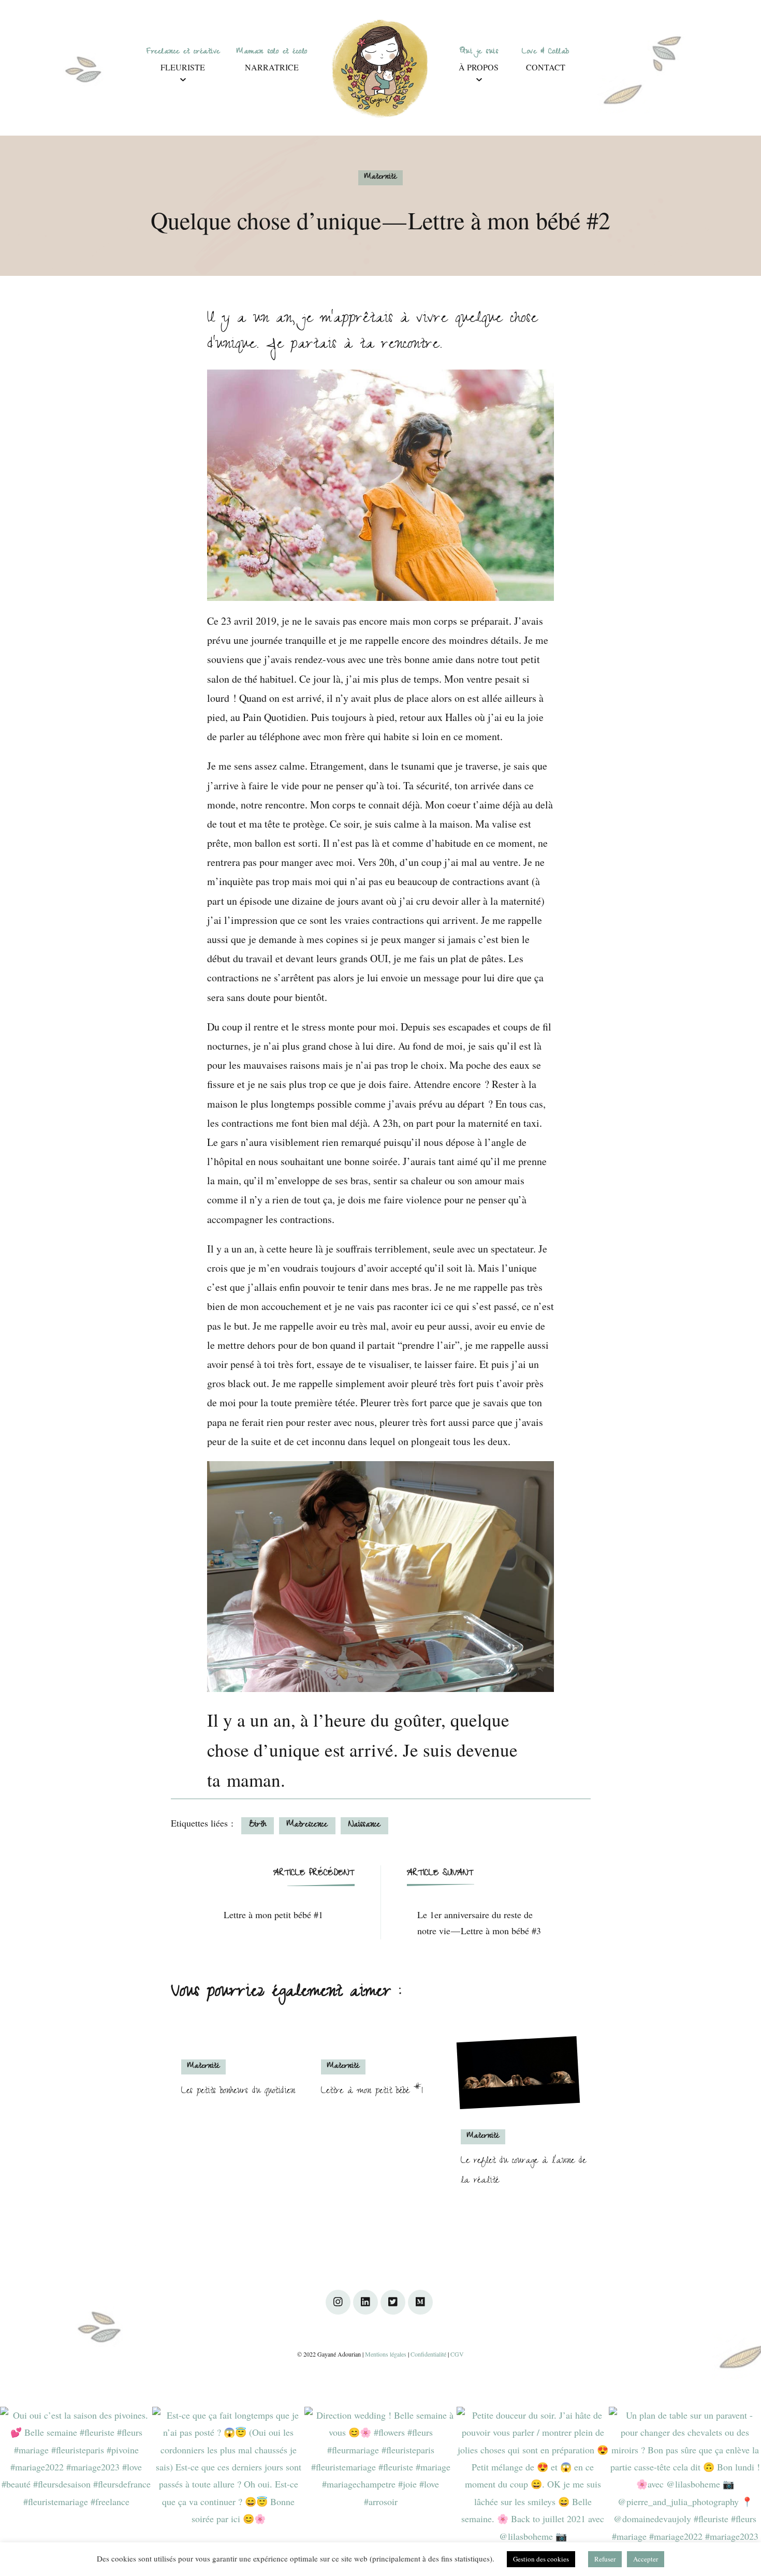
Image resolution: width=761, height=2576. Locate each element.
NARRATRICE (272, 67)
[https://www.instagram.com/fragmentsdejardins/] (338, 2302)
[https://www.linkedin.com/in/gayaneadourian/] (365, 2302)
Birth (258, 1826)
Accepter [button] (646, 2559)
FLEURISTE (183, 67)
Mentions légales (386, 2354)
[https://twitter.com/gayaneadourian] (393, 2302)
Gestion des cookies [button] (541, 2559)
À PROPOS (479, 67)
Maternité (380, 178)
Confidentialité (428, 2354)
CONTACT (546, 67)
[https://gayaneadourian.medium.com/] (420, 2302)
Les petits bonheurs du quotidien (238, 2092)
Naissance (364, 1826)
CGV (457, 2354)
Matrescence (307, 1826)
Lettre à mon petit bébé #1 (372, 2092)
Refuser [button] (605, 2559)
